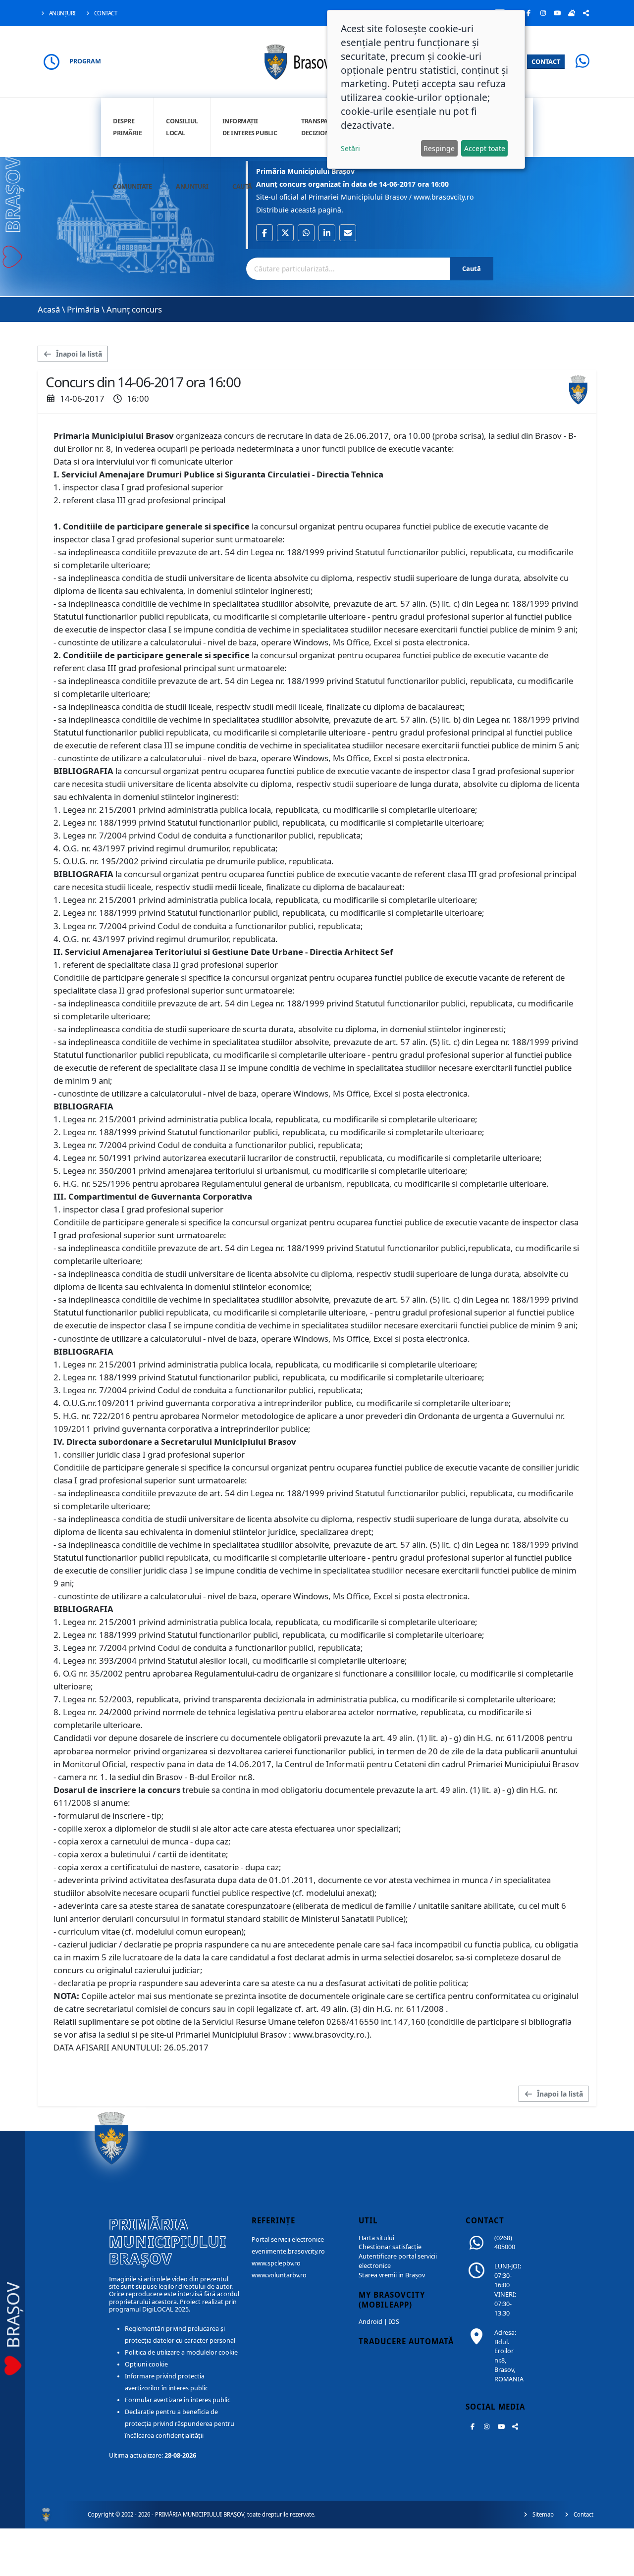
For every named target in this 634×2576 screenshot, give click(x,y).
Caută (242, 186)
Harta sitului (376, 2238)
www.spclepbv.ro (276, 2263)
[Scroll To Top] (617, 2565)
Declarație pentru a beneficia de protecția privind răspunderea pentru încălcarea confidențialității (180, 2424)
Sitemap (542, 2514)
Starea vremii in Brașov (392, 2275)
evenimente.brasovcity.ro (288, 2251)
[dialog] (426, 89)
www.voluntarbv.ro (279, 2275)
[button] (264, 233)
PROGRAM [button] (85, 61)
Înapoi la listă (78, 354)
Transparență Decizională (324, 127)
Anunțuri (62, 13)
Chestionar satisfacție (390, 2247)
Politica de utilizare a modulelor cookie (181, 2352)
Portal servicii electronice (288, 2239)
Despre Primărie (127, 127)
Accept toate (485, 148)
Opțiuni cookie (146, 2364)
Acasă (49, 309)
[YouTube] (557, 13)
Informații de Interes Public (250, 127)
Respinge (439, 148)
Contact (105, 13)
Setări (350, 148)
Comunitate (132, 186)
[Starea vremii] (572, 13)
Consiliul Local (182, 127)
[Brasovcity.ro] (317, 61)
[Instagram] (543, 13)
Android (370, 2322)
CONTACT (546, 61)
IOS (394, 2322)
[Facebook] (528, 13)
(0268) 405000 (505, 2243)
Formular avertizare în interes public (178, 2400)
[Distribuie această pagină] (586, 13)
